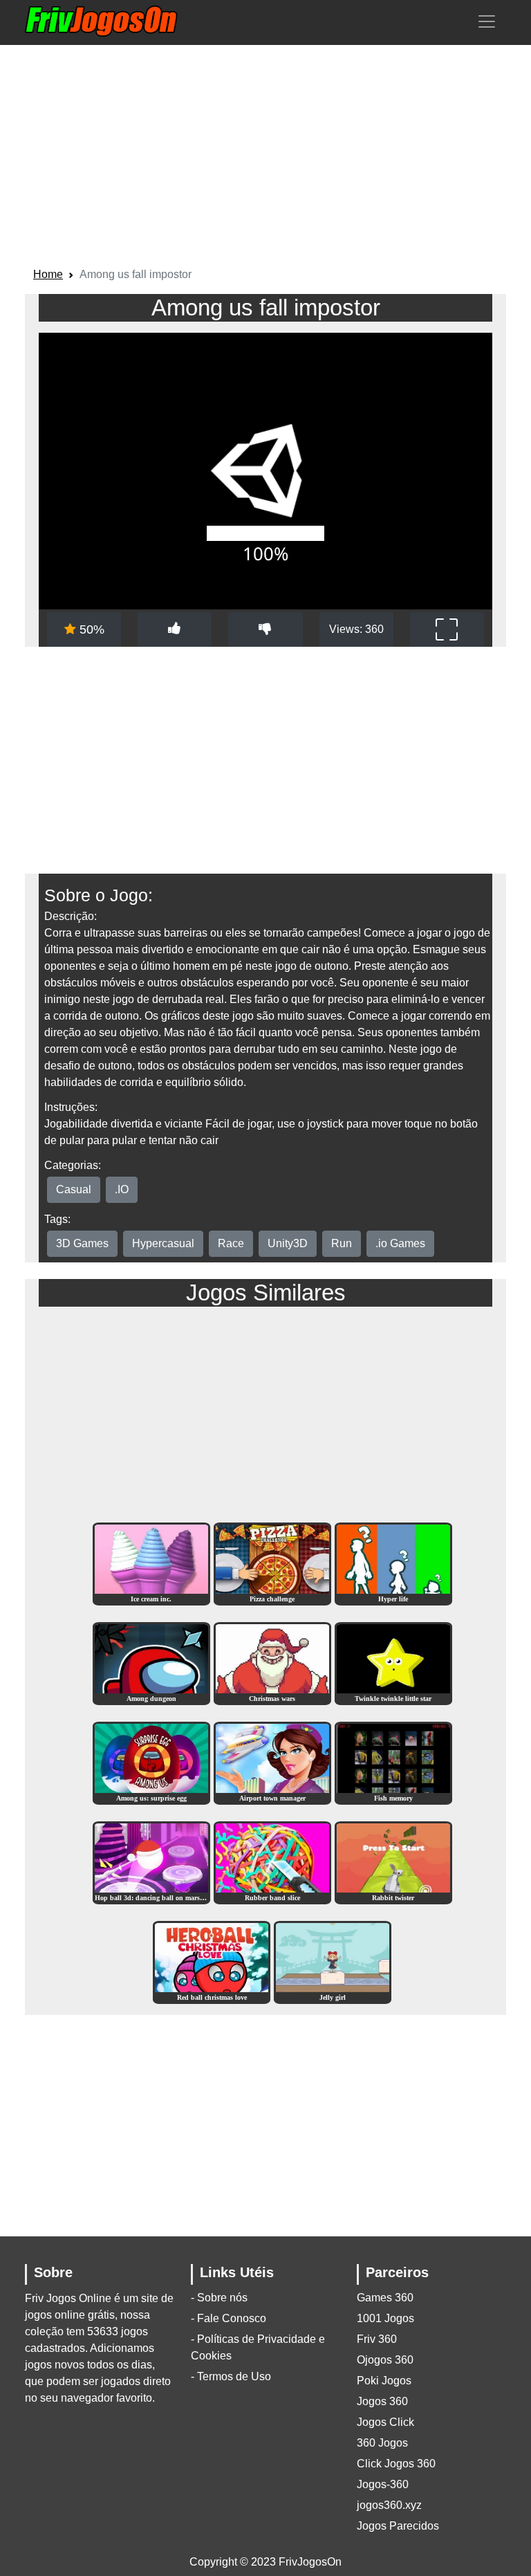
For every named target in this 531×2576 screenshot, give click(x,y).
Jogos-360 (383, 2484)
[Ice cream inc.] (151, 1564)
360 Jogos (382, 2443)
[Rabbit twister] (393, 1862)
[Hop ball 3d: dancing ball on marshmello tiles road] (151, 1862)
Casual (74, 1189)
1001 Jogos (385, 2318)
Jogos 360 (382, 2401)
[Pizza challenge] (272, 1564)
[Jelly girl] (333, 1962)
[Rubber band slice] (272, 1862)
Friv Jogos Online (68, 2298)
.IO (122, 1189)
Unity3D (288, 1243)
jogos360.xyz (389, 2505)
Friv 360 (377, 2339)
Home (48, 274)
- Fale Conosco (229, 2318)
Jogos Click (385, 2422)
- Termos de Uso (231, 2376)
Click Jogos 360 (396, 2464)
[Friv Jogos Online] (101, 21)
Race (231, 1243)
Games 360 (385, 2298)
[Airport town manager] (272, 1763)
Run (342, 1243)
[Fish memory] (393, 1763)
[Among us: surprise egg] (151, 1763)
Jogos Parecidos (398, 2526)
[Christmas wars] (272, 1663)
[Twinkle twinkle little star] (393, 1663)
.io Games (400, 1243)
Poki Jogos (384, 2381)
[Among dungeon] (151, 1663)
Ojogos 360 (385, 2360)
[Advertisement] (265, 158)
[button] (487, 21)
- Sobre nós (219, 2298)
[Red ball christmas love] (212, 1962)
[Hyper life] (393, 1564)
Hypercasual (163, 1243)
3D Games (82, 1243)
